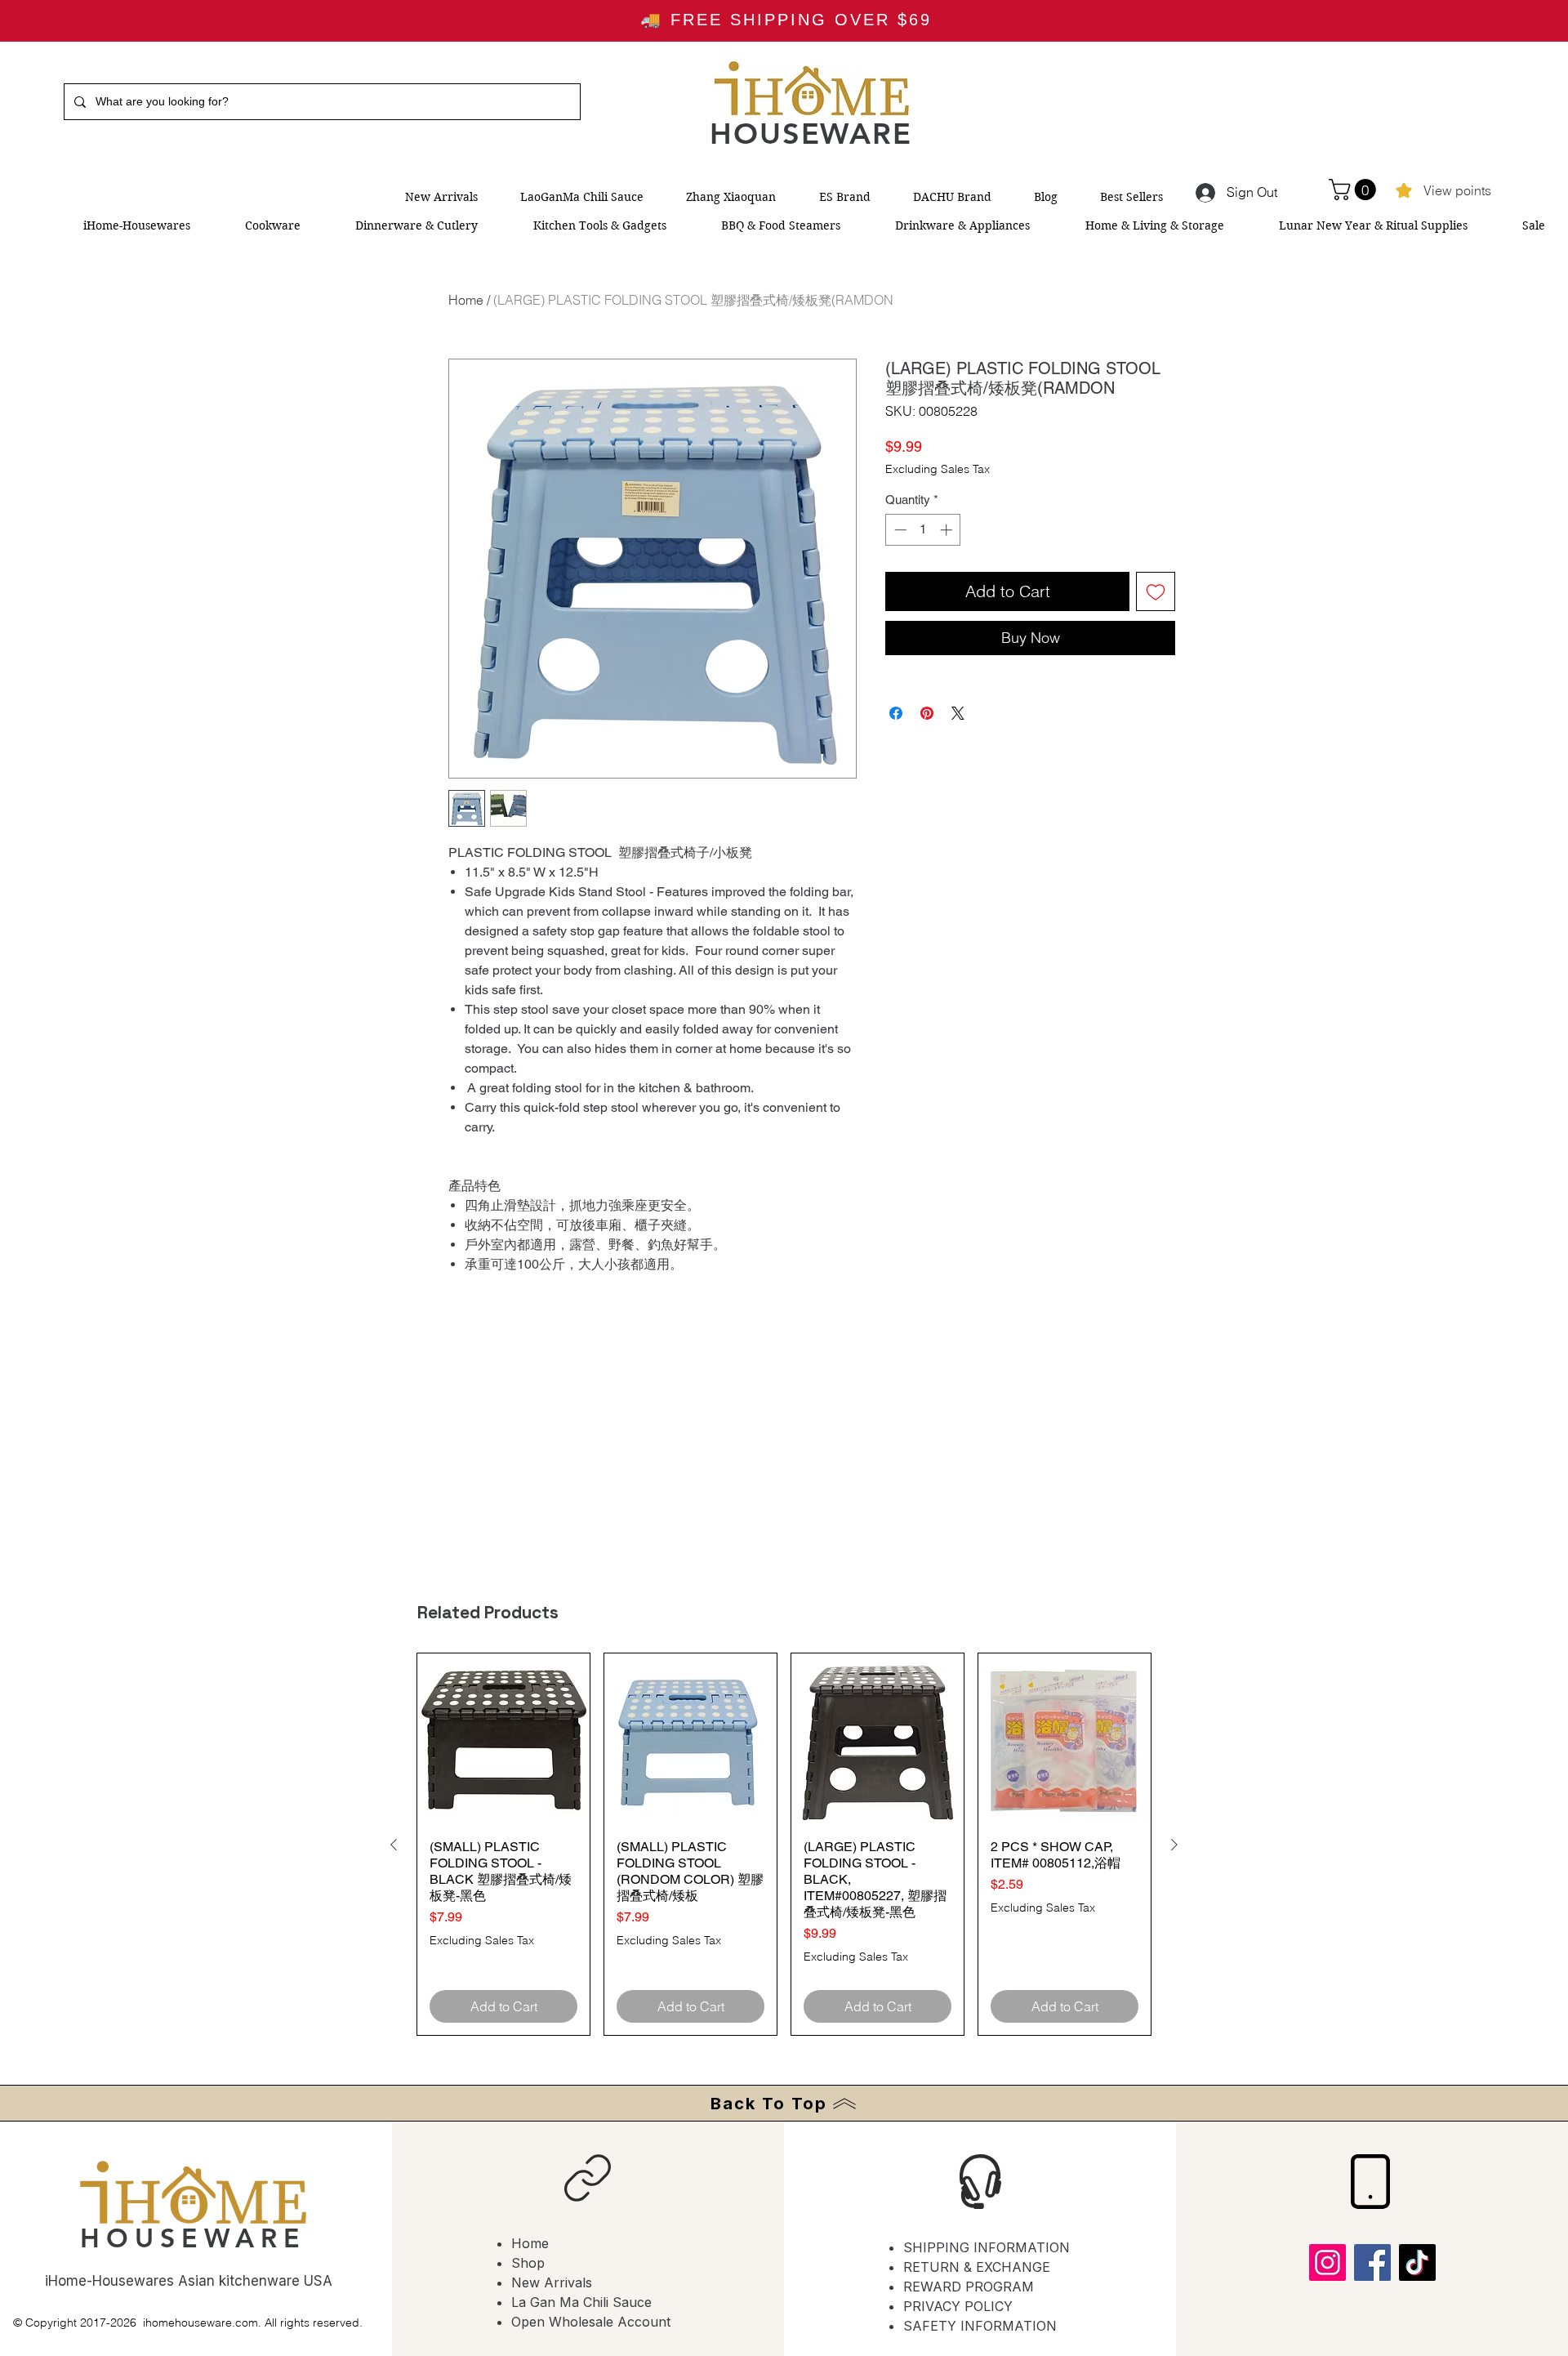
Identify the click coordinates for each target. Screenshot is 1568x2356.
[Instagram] (1327, 2262)
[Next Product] (1174, 1845)
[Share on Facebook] (896, 713)
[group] (784, 1844)
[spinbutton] (923, 530)
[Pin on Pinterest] (927, 713)
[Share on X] (958, 713)
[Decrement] (899, 530)
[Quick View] (503, 1740)
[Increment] (948, 530)
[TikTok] (1417, 2262)
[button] (1355, 190)
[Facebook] (1372, 2262)
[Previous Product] (394, 1845)
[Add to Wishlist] (1156, 591)
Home (466, 300)
